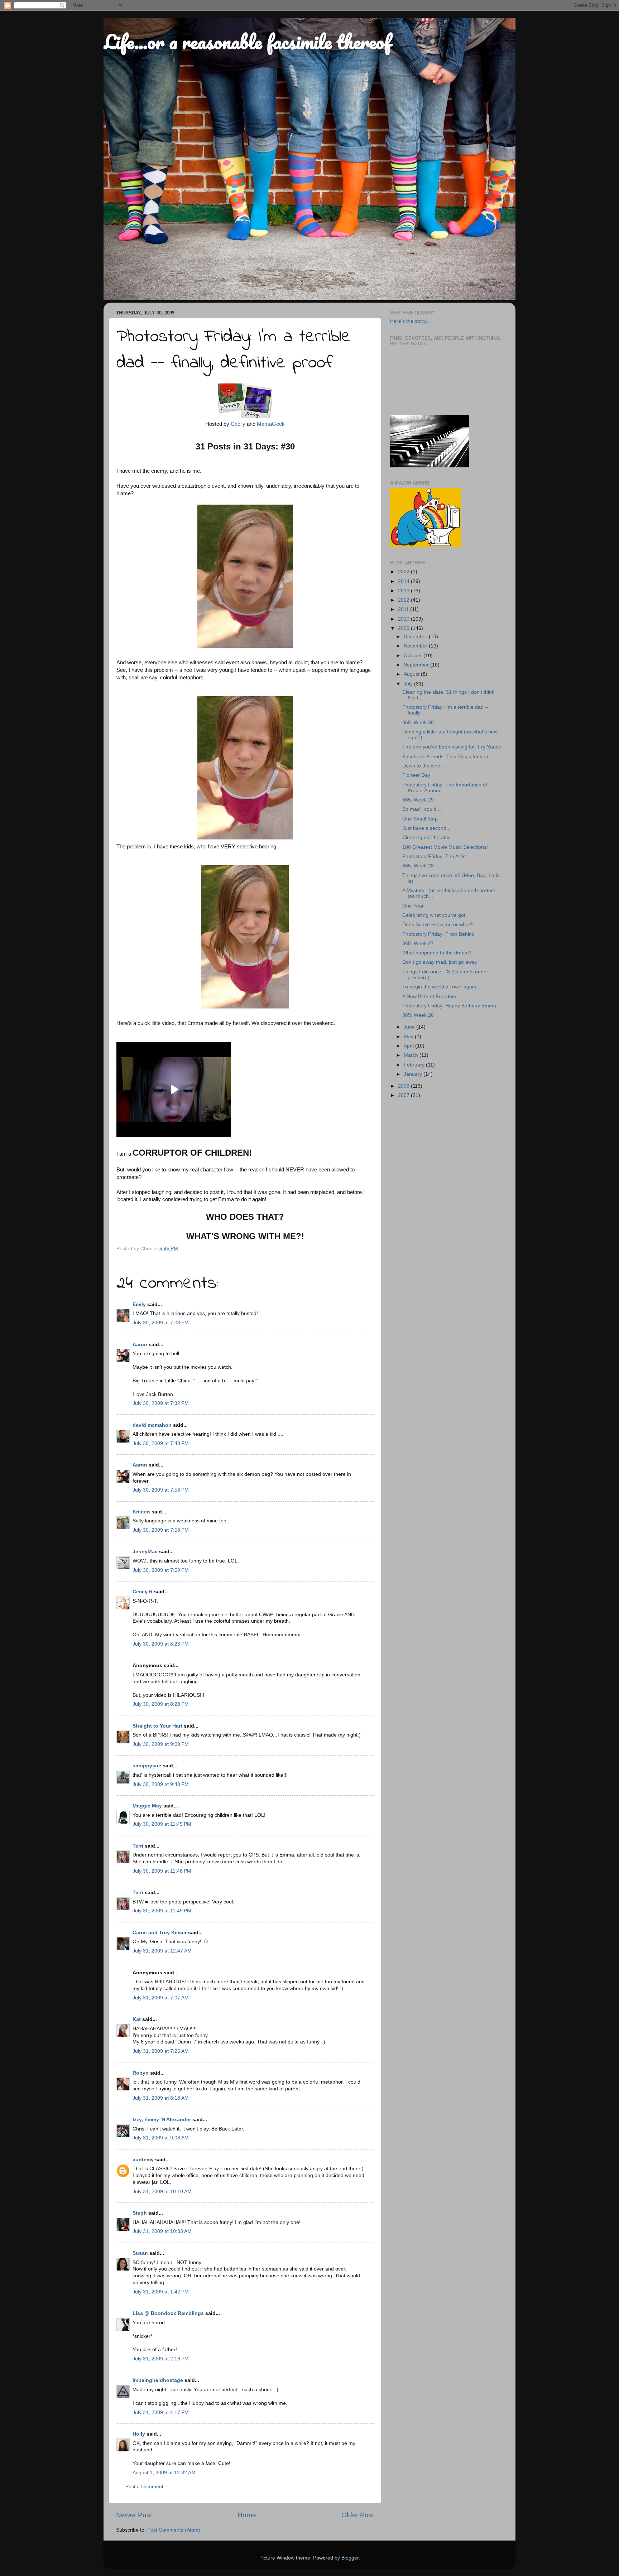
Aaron (140, 1345)
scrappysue (147, 1766)
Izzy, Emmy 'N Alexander (162, 2120)
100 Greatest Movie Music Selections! (445, 847)
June (410, 1027)
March (412, 1055)
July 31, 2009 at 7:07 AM (161, 1998)
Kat (137, 2019)
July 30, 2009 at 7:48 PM (161, 1443)
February (415, 1065)
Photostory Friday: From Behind (438, 934)
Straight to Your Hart (157, 1726)
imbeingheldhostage (158, 2380)
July (409, 684)
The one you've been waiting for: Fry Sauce (452, 747)
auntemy (143, 2160)
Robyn (141, 2073)
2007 (404, 1095)
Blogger (350, 2558)
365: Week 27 (418, 943)
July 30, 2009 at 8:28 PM (161, 1704)
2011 (404, 609)
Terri (138, 1846)
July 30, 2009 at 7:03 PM (161, 1323)
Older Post (358, 2515)
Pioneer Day (416, 775)
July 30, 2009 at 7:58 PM (161, 1530)
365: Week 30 (418, 723)
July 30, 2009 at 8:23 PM (161, 1644)
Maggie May (147, 1806)
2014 (404, 581)
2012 (404, 600)
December (416, 637)
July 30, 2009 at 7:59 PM (161, 1570)
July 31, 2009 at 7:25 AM (161, 2051)
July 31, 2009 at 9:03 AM (161, 2138)
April (409, 1046)
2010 (404, 619)
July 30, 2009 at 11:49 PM (162, 1911)
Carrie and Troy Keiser (160, 1933)
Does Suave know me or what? (438, 925)
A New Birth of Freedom (429, 996)
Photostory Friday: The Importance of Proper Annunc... (445, 788)
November (416, 646)
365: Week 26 (418, 1015)
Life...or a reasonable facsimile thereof (247, 42)
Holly (139, 2434)
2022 (404, 572)
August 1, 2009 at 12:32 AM (164, 2473)
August (412, 674)
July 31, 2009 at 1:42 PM (161, 2292)
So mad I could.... (422, 809)
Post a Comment (144, 2487)
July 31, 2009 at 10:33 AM (162, 2231)
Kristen (141, 1512)
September (417, 665)
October (414, 656)
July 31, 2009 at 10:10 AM (162, 2192)
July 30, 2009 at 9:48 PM (161, 1784)
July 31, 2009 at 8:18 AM (161, 2098)
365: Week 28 (418, 866)
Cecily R (143, 1592)
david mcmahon (152, 1425)
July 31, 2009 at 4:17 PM (161, 2413)
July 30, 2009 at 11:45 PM (162, 1824)
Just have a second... (426, 828)
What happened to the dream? (437, 953)
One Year (413, 906)
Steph (140, 2213)
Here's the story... (410, 321)
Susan (140, 2253)
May (409, 1037)
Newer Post (134, 2515)
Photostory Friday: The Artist (435, 856)
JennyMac (145, 1552)
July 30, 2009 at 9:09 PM (161, 1744)
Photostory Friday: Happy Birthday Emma (449, 1006)
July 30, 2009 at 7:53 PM (161, 1490)
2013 (404, 591)
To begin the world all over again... (441, 987)
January (414, 1074)
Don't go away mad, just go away (440, 962)
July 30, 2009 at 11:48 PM (162, 1871)
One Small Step (420, 819)
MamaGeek (271, 424)
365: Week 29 (418, 800)
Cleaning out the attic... (428, 837)
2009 (404, 628)
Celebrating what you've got (434, 915)
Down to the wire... (423, 766)
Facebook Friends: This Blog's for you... (447, 757)
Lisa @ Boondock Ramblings (168, 2313)
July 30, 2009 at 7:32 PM (161, 1403)
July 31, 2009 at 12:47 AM (162, 1951)
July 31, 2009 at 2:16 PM (161, 2359)
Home (247, 2515)
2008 (404, 1086)
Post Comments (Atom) (174, 2530)
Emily (139, 1304)
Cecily (238, 424)
